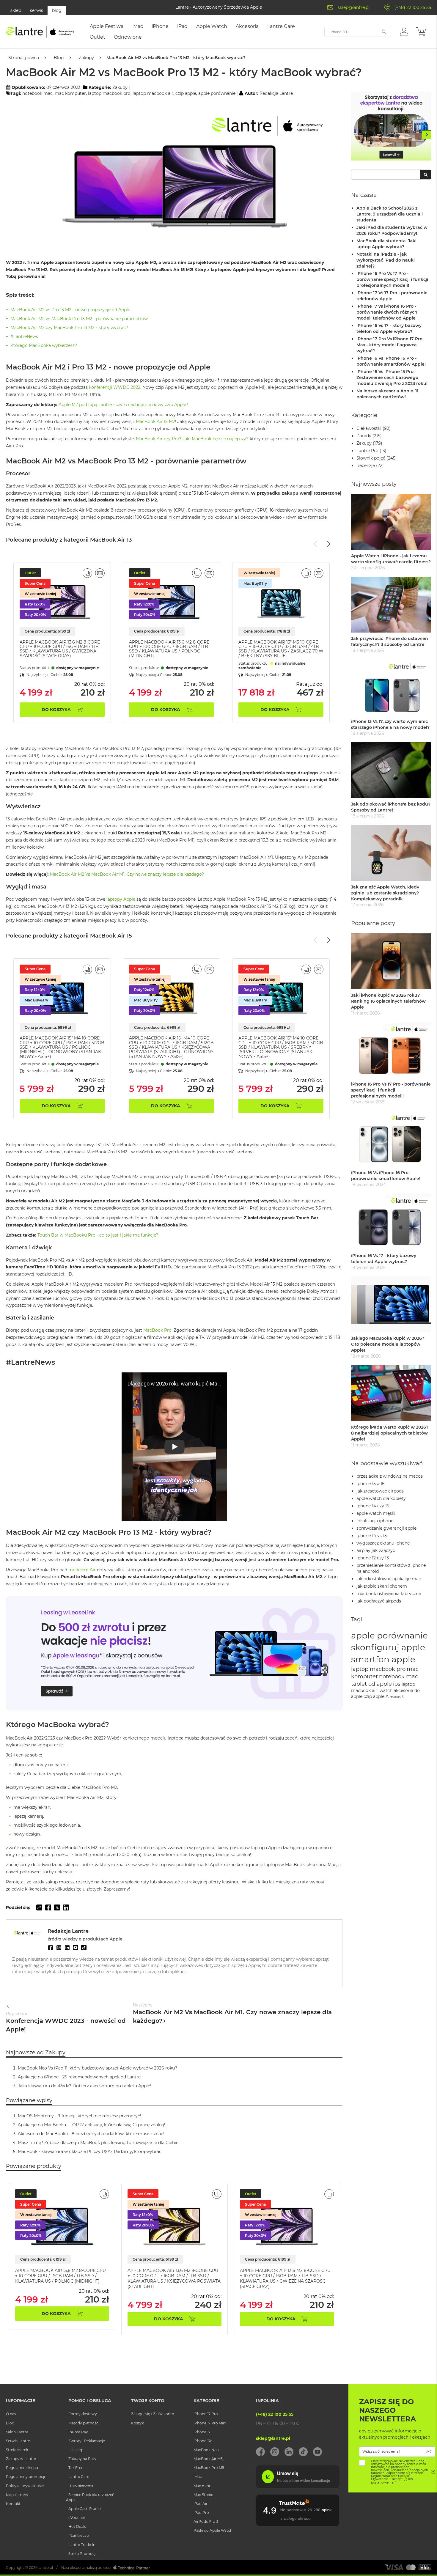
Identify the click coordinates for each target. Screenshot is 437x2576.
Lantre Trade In (82, 2545)
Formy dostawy (83, 2414)
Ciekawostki (369, 428)
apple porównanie (217, 93)
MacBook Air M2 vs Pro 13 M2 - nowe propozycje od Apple (70, 310)
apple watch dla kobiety (381, 1498)
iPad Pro (201, 2513)
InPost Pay (78, 2432)
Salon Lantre (17, 2432)
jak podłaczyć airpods (379, 1601)
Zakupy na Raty (82, 2459)
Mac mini (202, 2486)
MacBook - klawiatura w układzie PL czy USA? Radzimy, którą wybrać (90, 2152)
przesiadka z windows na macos (390, 1476)
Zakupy (86, 58)
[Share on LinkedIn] (66, 1907)
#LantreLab (79, 2535)
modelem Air (82, 1570)
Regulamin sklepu (22, 2468)
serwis (37, 10)
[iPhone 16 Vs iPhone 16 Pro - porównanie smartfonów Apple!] (391, 1139)
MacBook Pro (157, 1330)
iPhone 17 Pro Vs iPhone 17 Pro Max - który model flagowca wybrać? (389, 345)
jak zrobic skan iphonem (382, 1586)
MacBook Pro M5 (209, 2468)
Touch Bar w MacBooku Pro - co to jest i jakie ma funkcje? (98, 1235)
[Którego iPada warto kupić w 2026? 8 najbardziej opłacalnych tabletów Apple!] (391, 1393)
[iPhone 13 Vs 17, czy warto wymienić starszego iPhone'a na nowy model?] (391, 687)
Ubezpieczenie (81, 2486)
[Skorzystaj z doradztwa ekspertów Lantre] (391, 127)
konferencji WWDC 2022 (115, 387)
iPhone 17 (202, 2432)
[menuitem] (107, 26)
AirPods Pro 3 (206, 2521)
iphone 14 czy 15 (373, 1506)
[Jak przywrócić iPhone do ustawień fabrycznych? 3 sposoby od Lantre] (391, 605)
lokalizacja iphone (375, 1521)
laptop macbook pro (109, 93)
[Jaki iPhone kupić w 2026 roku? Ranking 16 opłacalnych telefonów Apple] (391, 961)
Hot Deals (77, 2527)
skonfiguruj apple (388, 1647)
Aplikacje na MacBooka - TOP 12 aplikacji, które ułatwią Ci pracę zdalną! (92, 2125)
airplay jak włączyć (376, 1550)
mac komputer (70, 93)
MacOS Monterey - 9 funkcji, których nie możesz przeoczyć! (80, 2116)
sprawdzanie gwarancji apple (386, 1528)
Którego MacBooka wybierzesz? (44, 345)
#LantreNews (24, 336)
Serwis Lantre (18, 2441)
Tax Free (76, 2468)
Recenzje (366, 465)
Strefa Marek (17, 2450)
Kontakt (13, 2504)
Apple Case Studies (85, 2509)
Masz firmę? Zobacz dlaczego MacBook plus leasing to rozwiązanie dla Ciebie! (99, 2143)
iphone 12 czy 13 (373, 1558)
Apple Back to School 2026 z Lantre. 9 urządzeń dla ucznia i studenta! (390, 214)
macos (395, 1697)
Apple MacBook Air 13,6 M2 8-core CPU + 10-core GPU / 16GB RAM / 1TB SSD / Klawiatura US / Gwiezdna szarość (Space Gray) (60, 649)
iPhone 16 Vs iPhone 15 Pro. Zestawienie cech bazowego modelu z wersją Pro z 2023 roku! (392, 378)
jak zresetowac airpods (380, 1491)
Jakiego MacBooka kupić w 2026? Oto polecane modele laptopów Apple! (388, 1344)
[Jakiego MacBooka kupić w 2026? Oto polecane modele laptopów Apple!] (391, 1304)
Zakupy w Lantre (21, 2459)
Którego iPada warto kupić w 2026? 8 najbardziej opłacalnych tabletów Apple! (390, 1433)
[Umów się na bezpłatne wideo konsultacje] (298, 2487)
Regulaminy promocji (25, 2477)
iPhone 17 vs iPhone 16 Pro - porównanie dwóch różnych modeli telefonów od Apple (387, 312)
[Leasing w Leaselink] (174, 1709)
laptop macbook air (153, 93)
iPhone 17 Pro (206, 2414)
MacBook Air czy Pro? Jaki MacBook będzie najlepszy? (192, 439)
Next (427, 135)
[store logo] (40, 32)
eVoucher (77, 2518)
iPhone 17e (203, 2441)
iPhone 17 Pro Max (210, 2423)
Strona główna (24, 58)
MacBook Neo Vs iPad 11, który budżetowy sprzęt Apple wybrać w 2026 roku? (98, 2068)
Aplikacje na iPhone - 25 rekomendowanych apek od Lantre (79, 2077)
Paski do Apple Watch (213, 2530)
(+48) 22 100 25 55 (413, 7)
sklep (16, 10)
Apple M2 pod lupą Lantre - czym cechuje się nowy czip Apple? (123, 405)
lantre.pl (46, 2568)
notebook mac (37, 93)
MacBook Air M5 (208, 2459)
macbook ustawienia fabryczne (389, 1594)
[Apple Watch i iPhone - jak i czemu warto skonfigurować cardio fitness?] (391, 522)
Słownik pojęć (371, 458)
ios (397, 1684)
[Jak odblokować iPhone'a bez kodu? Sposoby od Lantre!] (391, 770)
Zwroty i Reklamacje (87, 2441)
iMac (198, 2477)
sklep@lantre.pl (354, 7)
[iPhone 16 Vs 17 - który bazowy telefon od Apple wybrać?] (391, 1222)
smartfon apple (383, 1659)
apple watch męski (376, 1513)
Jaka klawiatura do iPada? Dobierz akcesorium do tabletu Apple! (85, 2086)
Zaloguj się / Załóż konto (153, 2414)
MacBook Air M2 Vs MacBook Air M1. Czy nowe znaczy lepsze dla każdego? (127, 874)
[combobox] (391, 174)
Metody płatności (84, 2423)
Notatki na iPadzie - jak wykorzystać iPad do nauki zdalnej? (386, 260)
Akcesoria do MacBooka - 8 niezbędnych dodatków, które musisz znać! (91, 2134)
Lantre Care (79, 2477)
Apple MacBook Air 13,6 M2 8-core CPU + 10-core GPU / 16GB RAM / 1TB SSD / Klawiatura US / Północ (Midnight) (169, 649)
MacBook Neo (206, 2450)
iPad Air (201, 2504)
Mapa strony (17, 2495)
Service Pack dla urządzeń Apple (90, 2497)
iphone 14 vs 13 (372, 1536)
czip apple (186, 93)
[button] (404, 32)
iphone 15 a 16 (371, 1484)
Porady (364, 436)
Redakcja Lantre (276, 93)
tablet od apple (371, 1684)
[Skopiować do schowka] (39, 1907)
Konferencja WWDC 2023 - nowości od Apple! (66, 2022)
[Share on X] (57, 1907)
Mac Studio (203, 2495)
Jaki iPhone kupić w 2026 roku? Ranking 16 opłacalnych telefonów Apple (388, 1001)
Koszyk (137, 2423)
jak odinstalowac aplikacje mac (389, 1579)
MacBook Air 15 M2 (155, 422)
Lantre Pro (367, 451)
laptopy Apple (121, 899)
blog (57, 10)
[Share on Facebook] (48, 1907)
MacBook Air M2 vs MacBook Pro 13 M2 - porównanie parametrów (79, 319)
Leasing (75, 2450)
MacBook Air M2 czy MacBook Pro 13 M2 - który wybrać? (69, 328)
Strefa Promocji (82, 2554)
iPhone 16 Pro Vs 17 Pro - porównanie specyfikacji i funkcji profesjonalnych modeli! (392, 279)
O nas (11, 2414)
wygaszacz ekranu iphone (383, 1543)
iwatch (385, 1690)
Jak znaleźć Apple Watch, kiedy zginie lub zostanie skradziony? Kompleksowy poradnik (385, 893)
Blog (59, 58)
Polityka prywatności (25, 2486)
